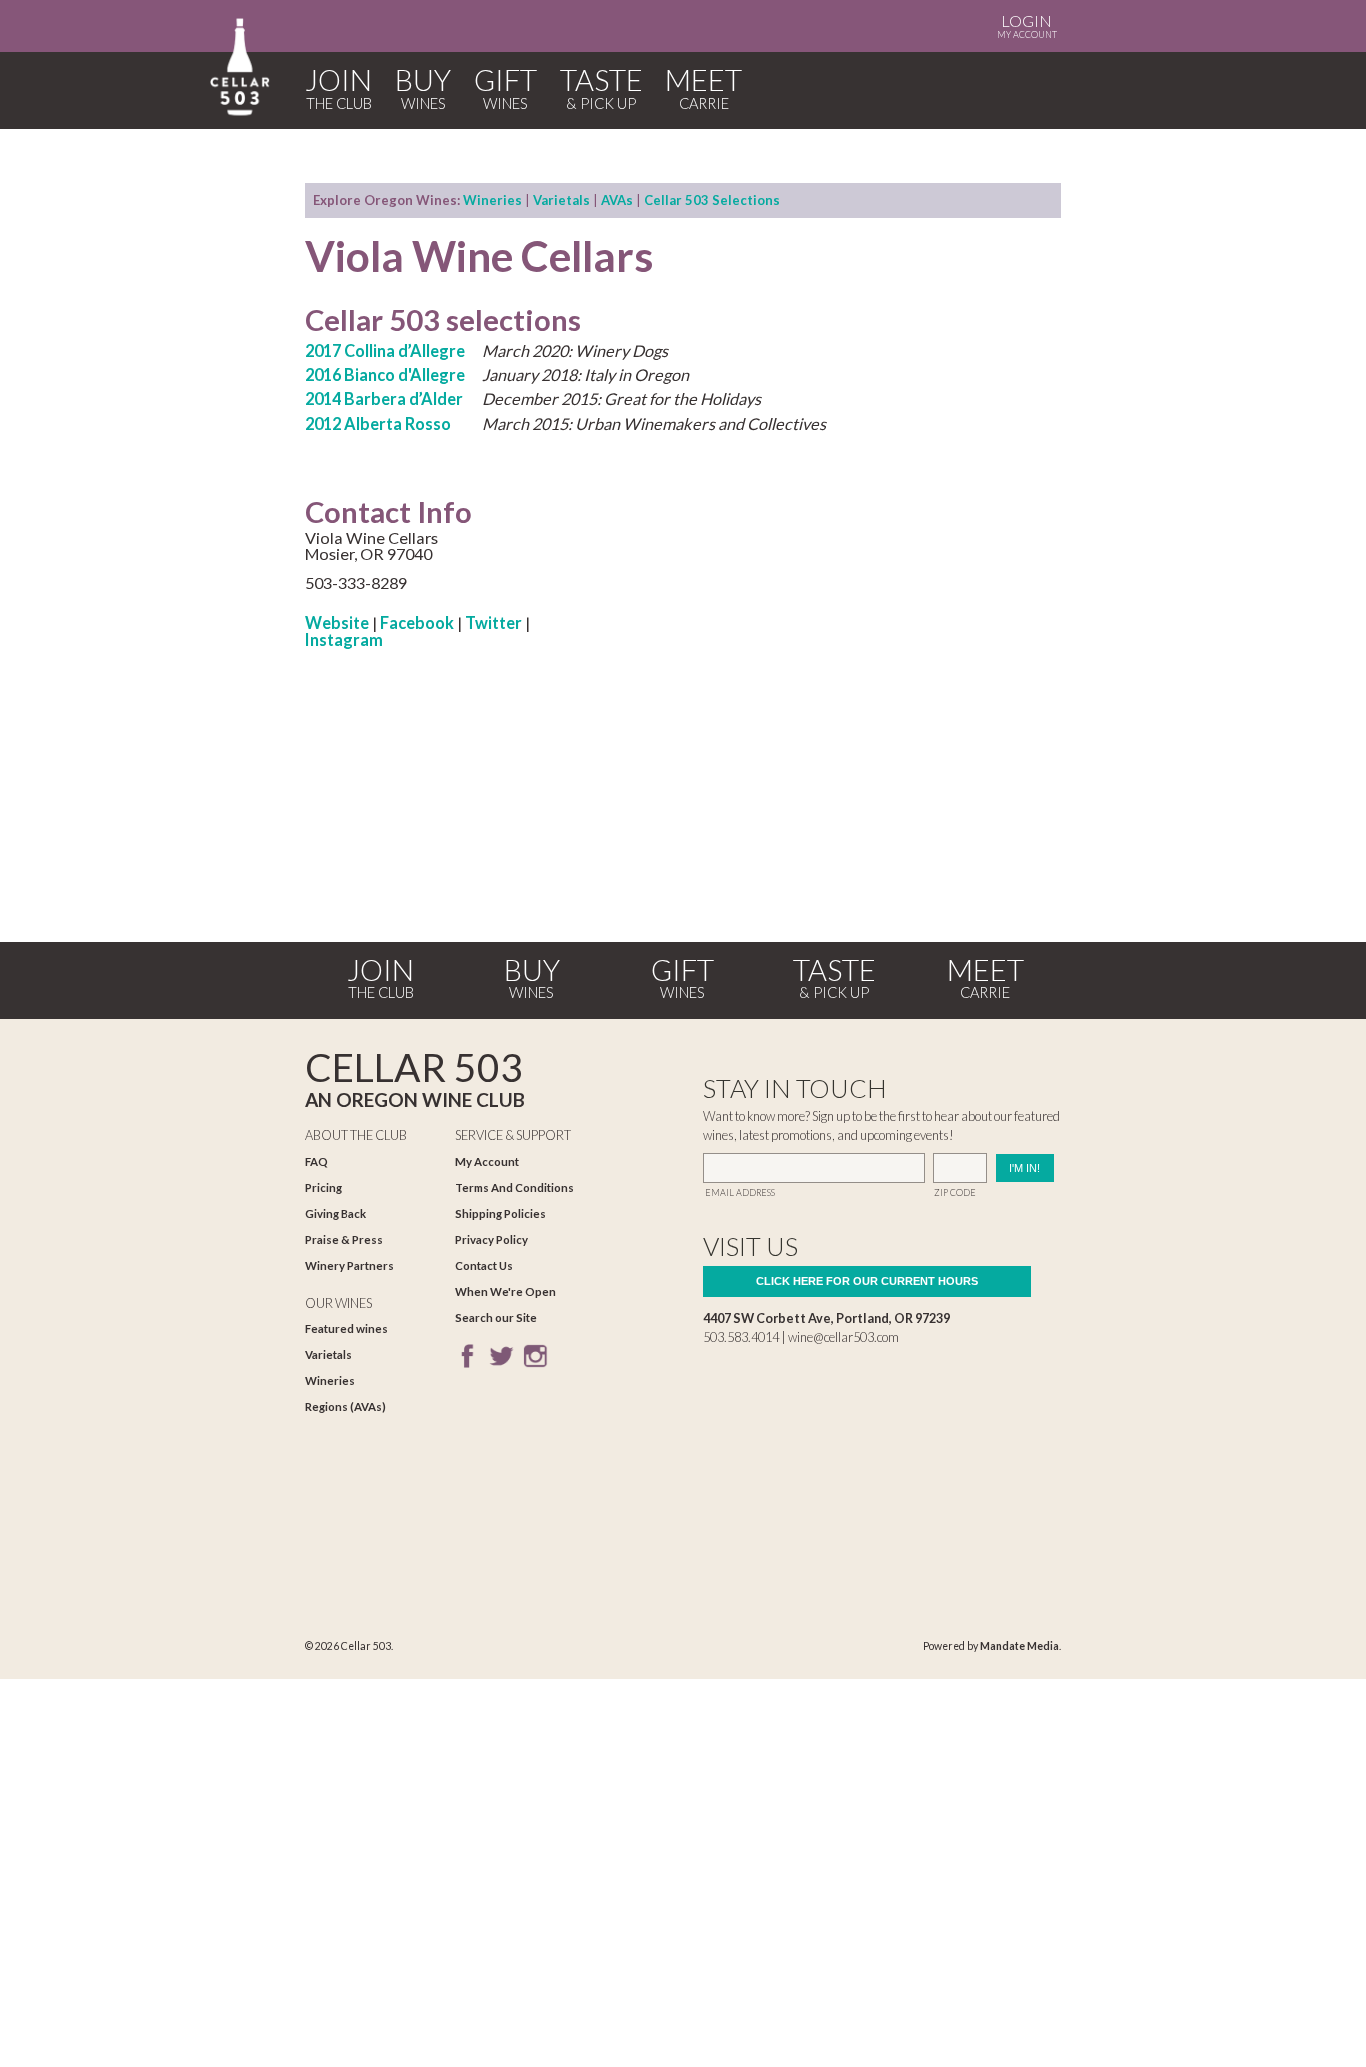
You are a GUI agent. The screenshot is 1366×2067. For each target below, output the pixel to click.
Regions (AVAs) (345, 1406)
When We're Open (505, 1291)
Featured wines (346, 1328)
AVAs (617, 200)
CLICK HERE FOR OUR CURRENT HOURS (867, 1281)
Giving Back (335, 1213)
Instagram (344, 639)
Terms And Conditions (514, 1187)
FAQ (316, 1161)
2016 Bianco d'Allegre (385, 374)
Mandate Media (1019, 1646)
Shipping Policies (500, 1213)
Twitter (493, 622)
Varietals (561, 200)
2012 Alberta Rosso (378, 423)
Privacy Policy (491, 1239)
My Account (1027, 25)
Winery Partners (349, 1265)
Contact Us (484, 1265)
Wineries (492, 200)
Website (337, 622)
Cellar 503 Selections (712, 200)
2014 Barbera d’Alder (384, 398)
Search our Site (496, 1317)
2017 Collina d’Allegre (385, 350)
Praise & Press (344, 1239)
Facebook (417, 622)
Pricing (323, 1187)
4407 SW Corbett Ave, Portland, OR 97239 (826, 1318)
